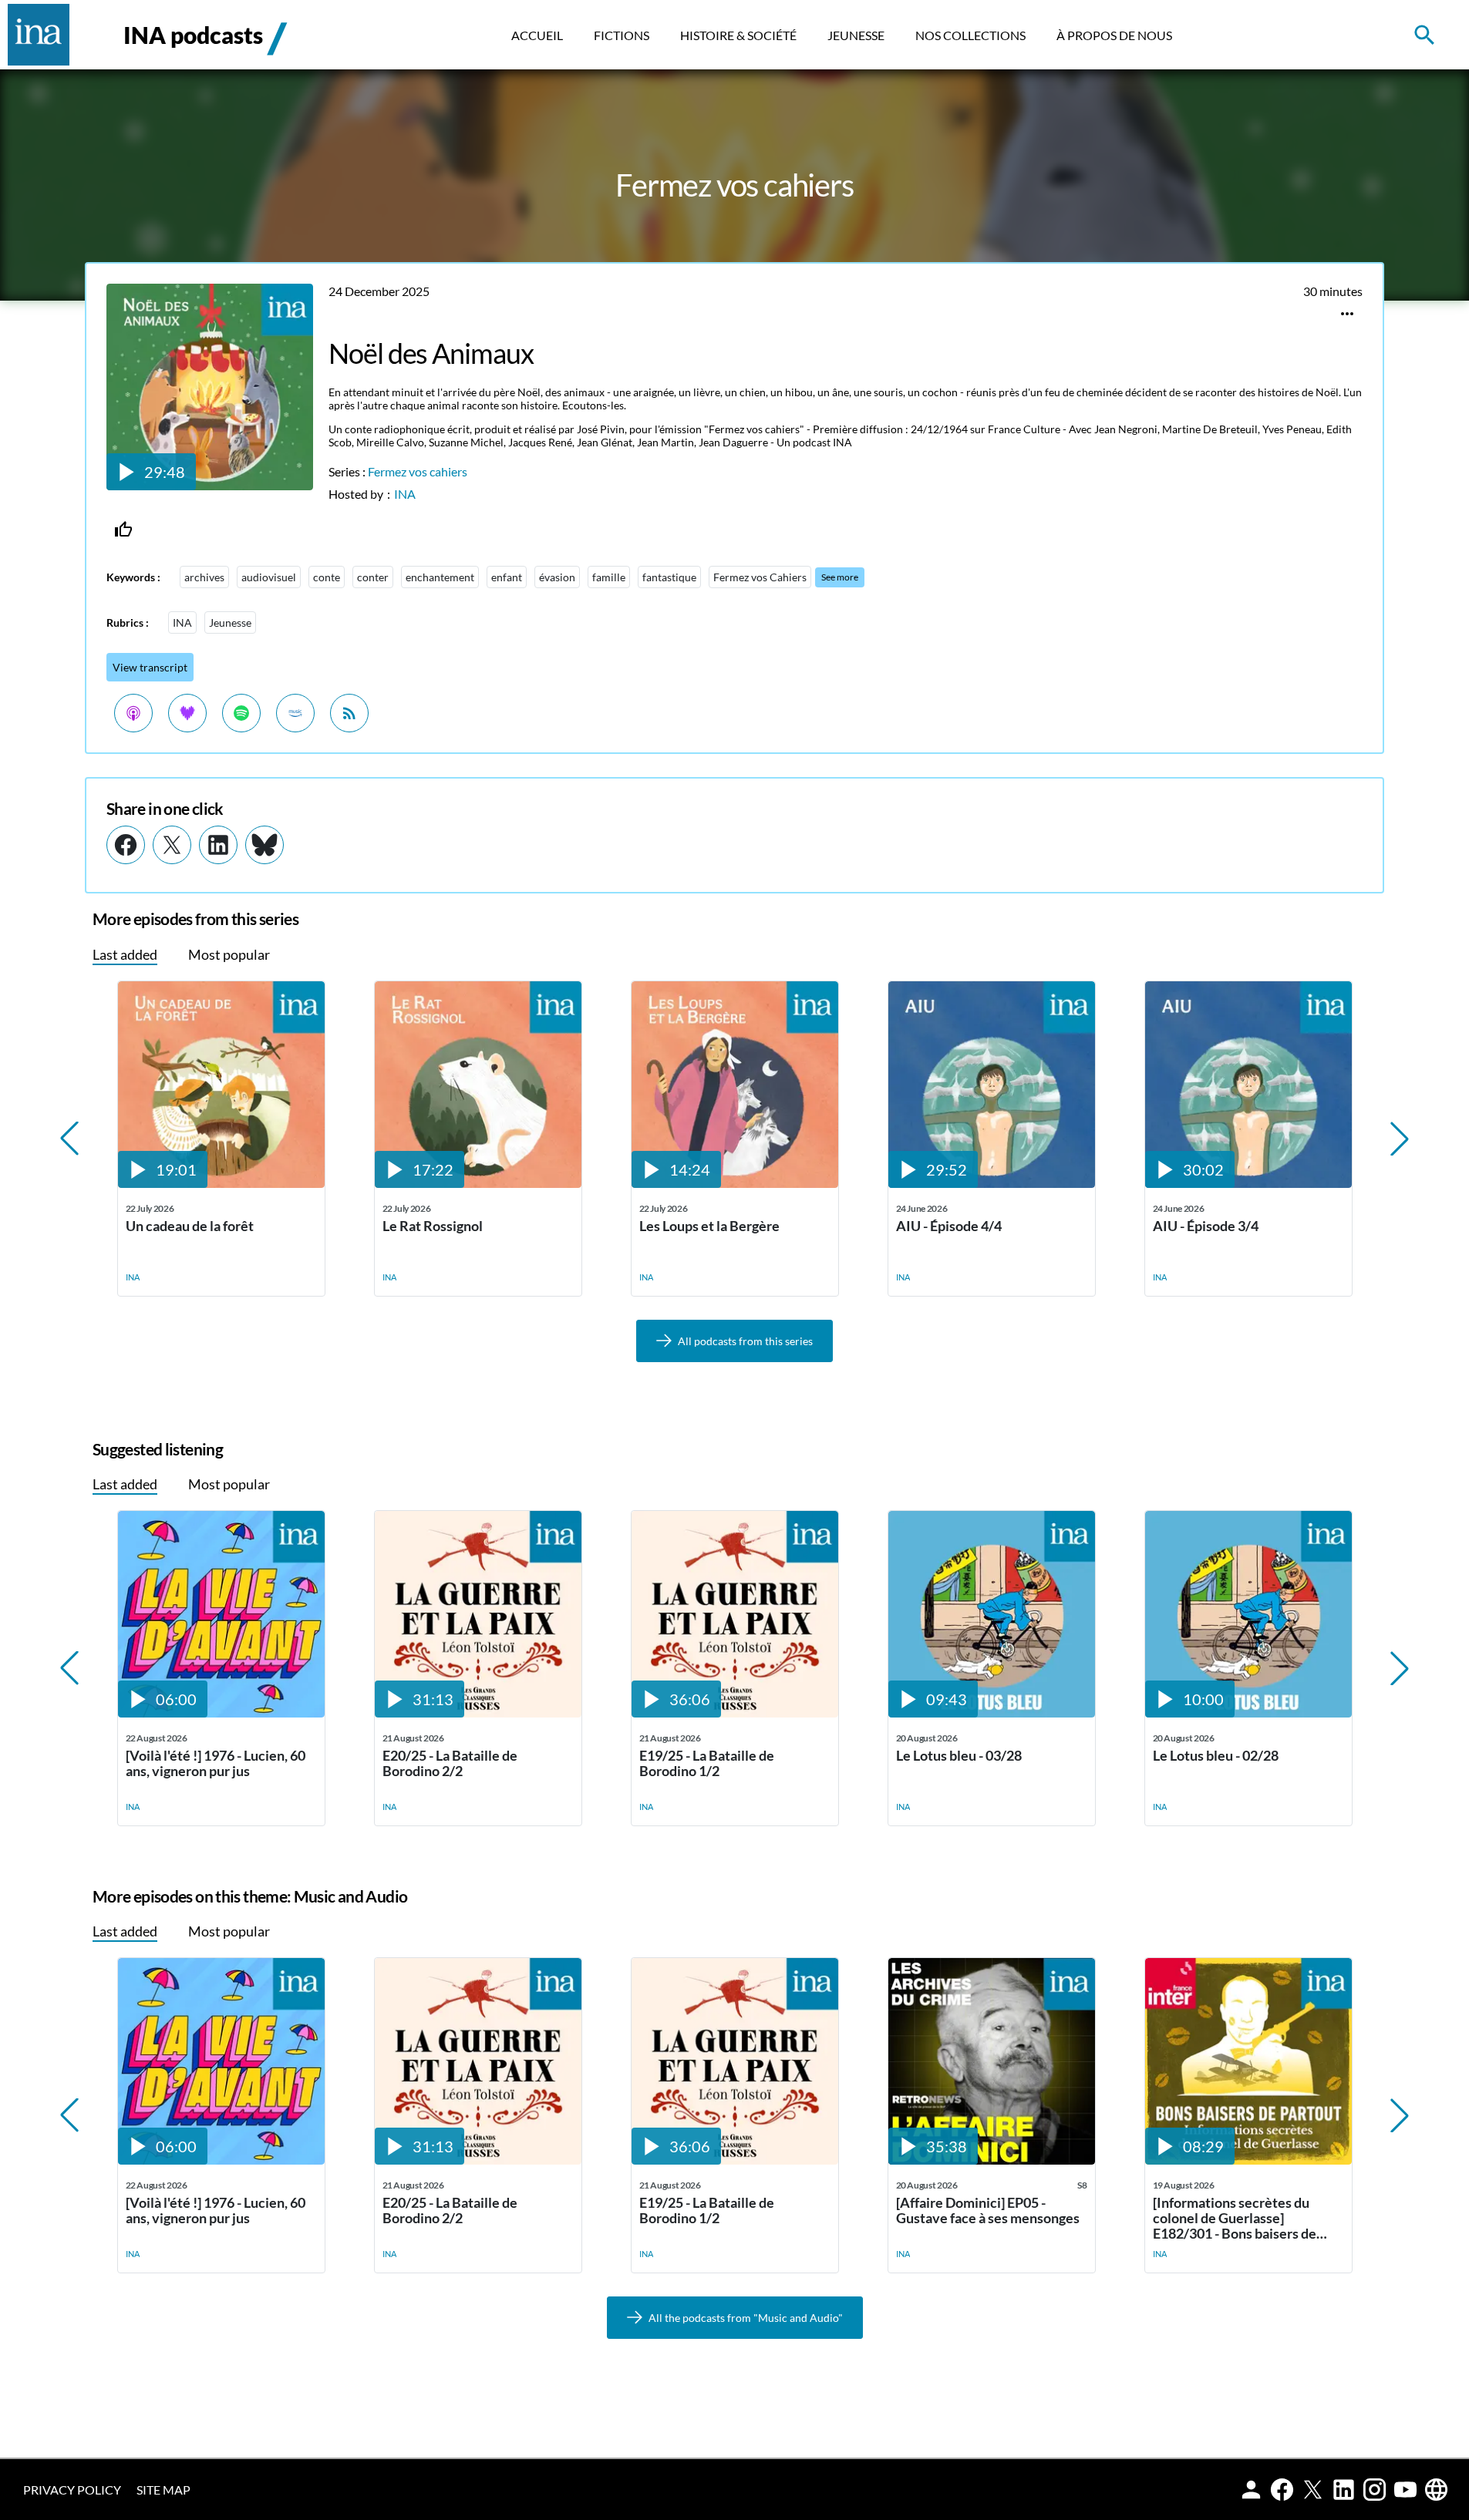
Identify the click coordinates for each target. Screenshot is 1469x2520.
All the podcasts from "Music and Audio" (746, 2318)
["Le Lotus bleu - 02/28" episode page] (1248, 1713)
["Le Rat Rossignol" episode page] (478, 1183)
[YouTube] (1405, 2490)
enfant (507, 577)
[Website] (1436, 2490)
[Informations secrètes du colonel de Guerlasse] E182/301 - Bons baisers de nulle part (1235, 2218)
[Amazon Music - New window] (295, 713)
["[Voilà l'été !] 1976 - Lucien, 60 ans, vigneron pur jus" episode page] (221, 1713)
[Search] (1436, 35)
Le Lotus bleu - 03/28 (959, 1756)
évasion (557, 577)
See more (840, 577)
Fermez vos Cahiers (760, 577)
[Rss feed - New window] (349, 713)
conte (327, 577)
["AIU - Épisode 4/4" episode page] (992, 1183)
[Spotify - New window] (241, 713)
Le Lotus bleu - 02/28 (1216, 1756)
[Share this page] (1347, 314)
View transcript (150, 667)
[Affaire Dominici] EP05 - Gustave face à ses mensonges (988, 2210)
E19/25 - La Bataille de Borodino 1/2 (707, 1763)
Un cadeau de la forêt (190, 1226)
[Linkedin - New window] (218, 845)
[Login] (1251, 2490)
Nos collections (970, 35)
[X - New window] (172, 845)
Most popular (229, 954)
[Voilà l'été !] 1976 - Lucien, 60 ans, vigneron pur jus (216, 1763)
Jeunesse (856, 35)
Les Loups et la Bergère (709, 1226)
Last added (125, 954)
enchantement (440, 577)
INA (405, 494)
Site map (163, 2490)
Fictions (622, 35)
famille (609, 577)
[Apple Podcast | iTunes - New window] (133, 713)
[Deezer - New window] (187, 713)
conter (373, 577)
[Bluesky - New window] (264, 845)
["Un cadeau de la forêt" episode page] (221, 1183)
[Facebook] (1282, 2490)
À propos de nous (1114, 35)
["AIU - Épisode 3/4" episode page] (1248, 1183)
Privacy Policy (72, 2490)
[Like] (123, 530)
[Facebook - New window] (126, 845)
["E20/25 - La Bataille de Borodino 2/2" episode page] (478, 1713)
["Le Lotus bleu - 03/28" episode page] (992, 1713)
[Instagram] (1375, 2490)
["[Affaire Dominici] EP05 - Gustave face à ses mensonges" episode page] (992, 2160)
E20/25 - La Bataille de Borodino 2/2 (450, 1763)
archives (204, 577)
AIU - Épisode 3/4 (1206, 1226)
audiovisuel (269, 577)
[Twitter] (1313, 2490)
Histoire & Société (738, 35)
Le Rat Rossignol (433, 1226)
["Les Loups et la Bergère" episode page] (735, 1183)
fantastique (669, 577)
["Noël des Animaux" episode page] (210, 485)
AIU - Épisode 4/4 (949, 1226)
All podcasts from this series (745, 1341)
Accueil (537, 35)
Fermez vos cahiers (418, 471)
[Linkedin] (1344, 2490)
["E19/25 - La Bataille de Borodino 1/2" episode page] (735, 1713)
